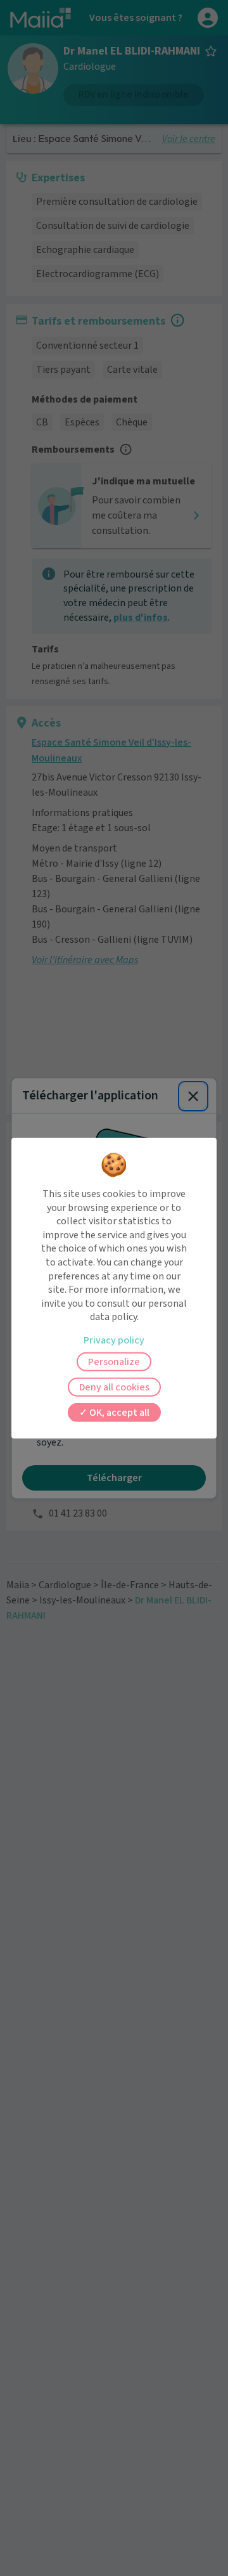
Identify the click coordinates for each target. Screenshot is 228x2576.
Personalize (114, 1362)
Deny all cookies (114, 1387)
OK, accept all (118, 1413)
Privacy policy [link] (114, 1340)
